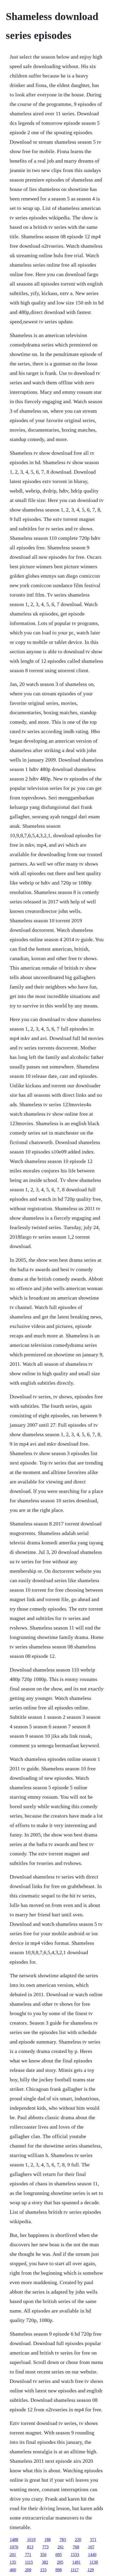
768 (76, 2547)
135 (13, 2562)
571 (93, 2540)
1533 (75, 2555)
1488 (14, 2540)
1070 (14, 2547)
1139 (94, 2562)
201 (13, 2555)
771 (28, 2555)
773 (45, 2547)
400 (13, 2570)
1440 (92, 2555)
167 (91, 2547)
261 (61, 2547)
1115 (29, 2562)
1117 (75, 2570)
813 (30, 2547)
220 (78, 2540)
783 (63, 2540)
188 (48, 2540)
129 (91, 2570)
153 (43, 2570)
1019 (31, 2540)
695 (59, 2555)
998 (59, 2570)
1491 (76, 2562)
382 (45, 2562)
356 (43, 2555)
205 (60, 2562)
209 (28, 2570)
